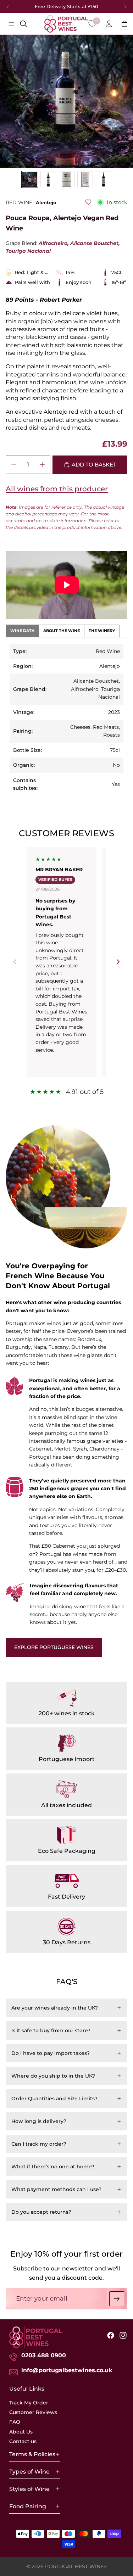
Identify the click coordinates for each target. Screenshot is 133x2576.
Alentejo (46, 202)
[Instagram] (123, 2336)
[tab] (30, 179)
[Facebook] (111, 2336)
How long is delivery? (39, 2121)
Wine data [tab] (22, 631)
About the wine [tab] (62, 631)
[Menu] (11, 24)
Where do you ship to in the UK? (53, 2076)
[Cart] (124, 24)
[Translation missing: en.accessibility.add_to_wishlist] (88, 202)
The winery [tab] (102, 631)
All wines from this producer (57, 489)
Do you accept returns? (41, 2212)
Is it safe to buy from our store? (51, 2030)
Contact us (23, 2442)
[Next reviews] (118, 962)
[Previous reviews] (15, 962)
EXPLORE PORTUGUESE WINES (54, 1647)
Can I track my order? (39, 2144)
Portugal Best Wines (76, 2566)
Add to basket (94, 465)
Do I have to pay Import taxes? (51, 2053)
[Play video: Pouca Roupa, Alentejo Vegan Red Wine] (67, 585)
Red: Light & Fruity (33, 272)
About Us (21, 2432)
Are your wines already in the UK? (55, 2008)
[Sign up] (117, 2299)
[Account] (109, 24)
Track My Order (29, 2403)
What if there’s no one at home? (53, 2167)
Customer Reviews (33, 2412)
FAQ (15, 2422)
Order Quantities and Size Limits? (54, 2099)
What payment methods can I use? (56, 2189)
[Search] (23, 24)
